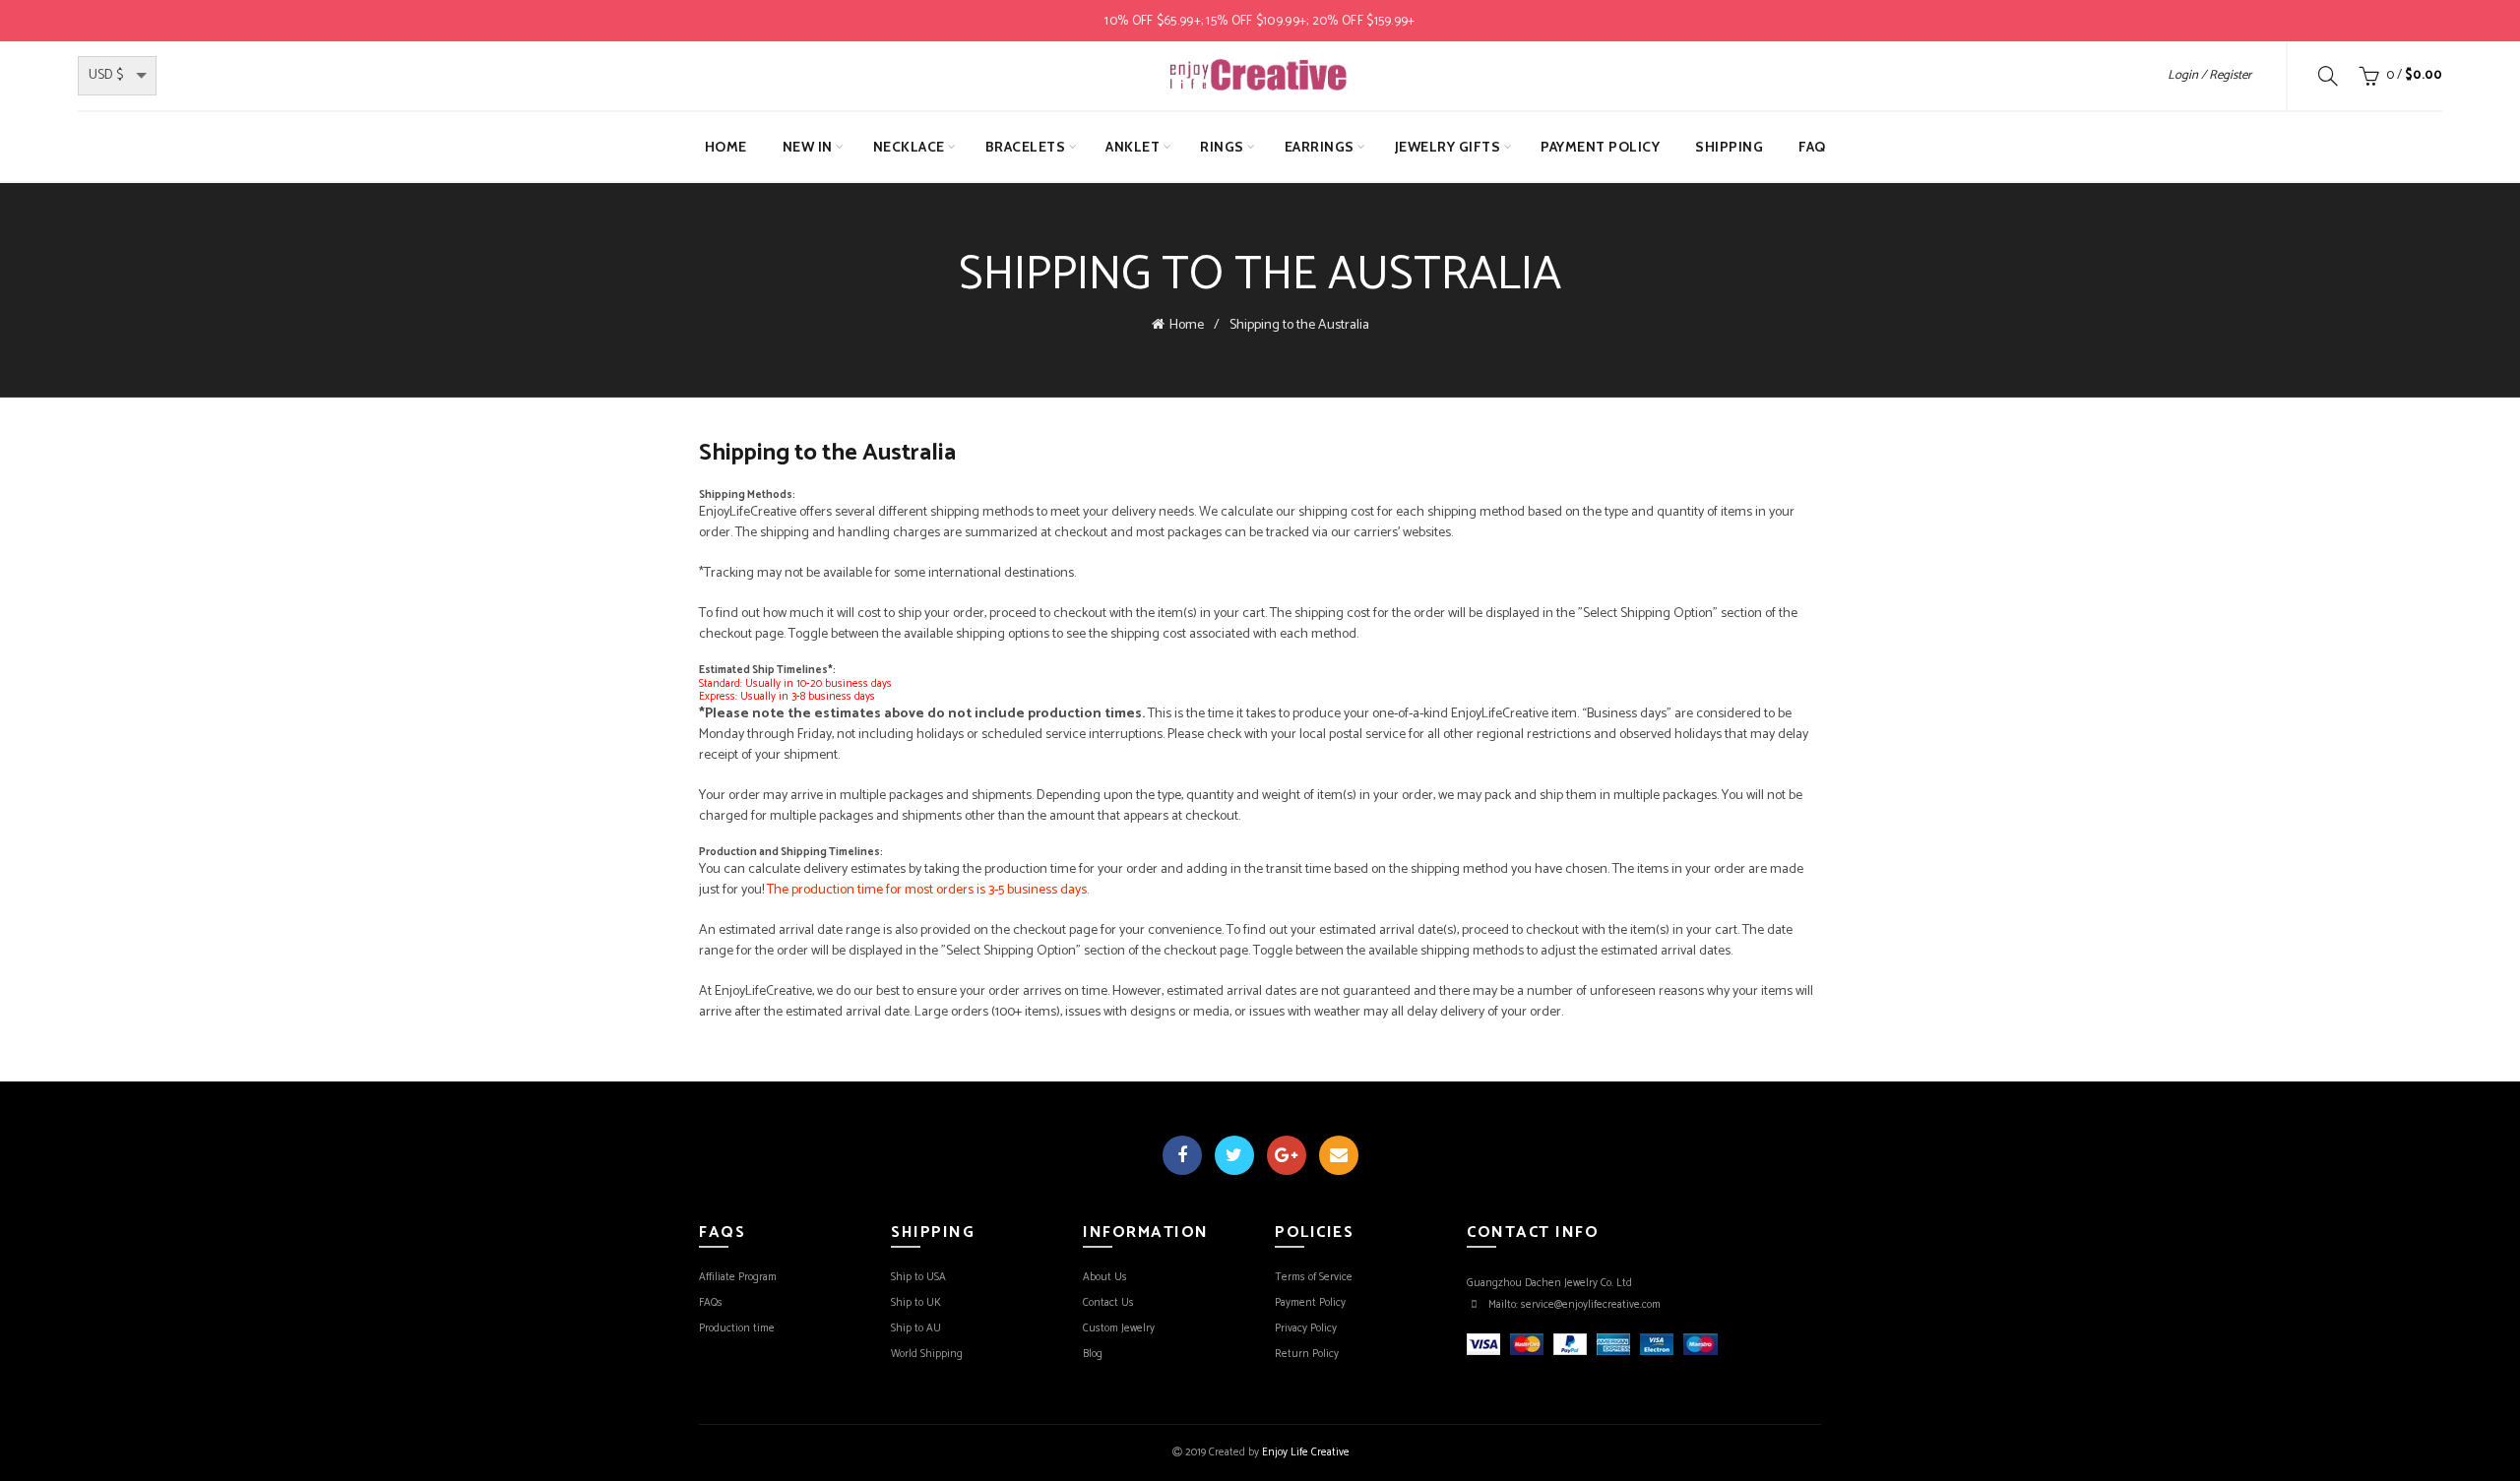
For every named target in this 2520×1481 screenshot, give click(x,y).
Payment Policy (1600, 147)
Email (1339, 1155)
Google (1287, 1155)
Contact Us (1108, 1303)
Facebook (1182, 1155)
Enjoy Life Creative (1306, 1452)
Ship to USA (918, 1277)
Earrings (1320, 147)
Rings (1222, 147)
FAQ (1812, 147)
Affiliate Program (738, 1277)
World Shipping (927, 1354)
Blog (1093, 1354)
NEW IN (808, 147)
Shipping (1729, 147)
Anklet (1133, 147)
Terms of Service (1314, 1277)
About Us (1105, 1277)
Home (726, 147)
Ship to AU (916, 1328)
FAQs (711, 1303)
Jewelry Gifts (1448, 147)
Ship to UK (916, 1303)
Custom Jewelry (1119, 1328)
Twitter (1234, 1155)
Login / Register (2209, 75)
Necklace (909, 147)
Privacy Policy (1306, 1328)
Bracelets (1026, 147)
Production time (737, 1328)
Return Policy (1307, 1354)
